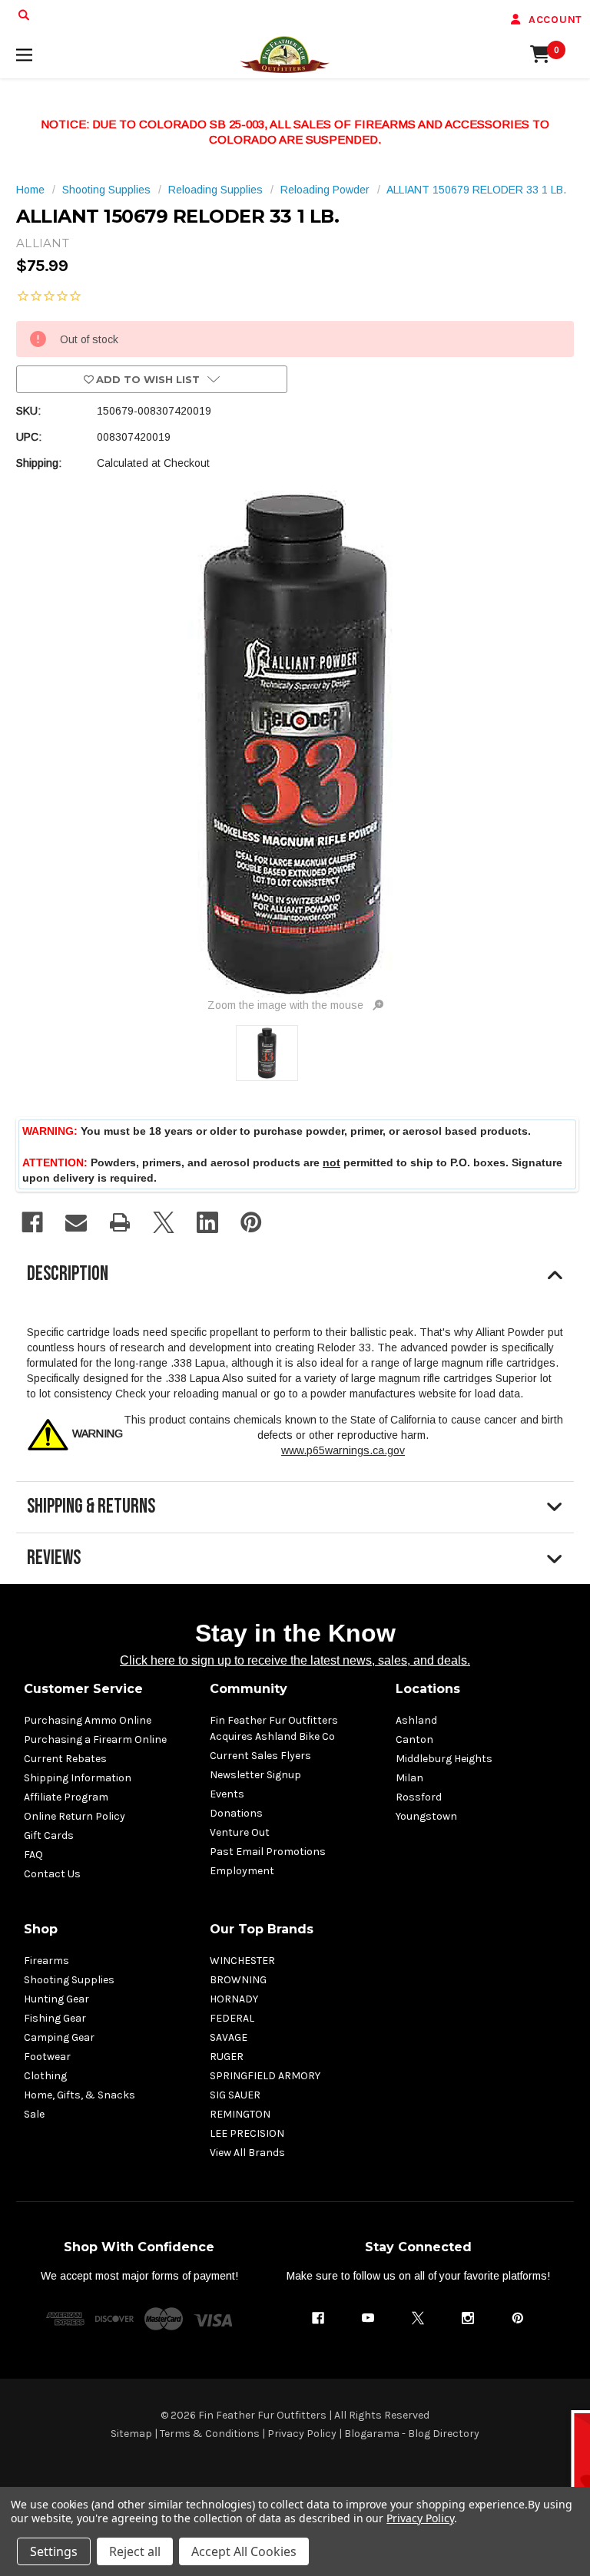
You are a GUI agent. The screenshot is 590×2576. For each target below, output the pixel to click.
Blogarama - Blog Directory (412, 2434)
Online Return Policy (75, 1816)
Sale (34, 2114)
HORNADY (234, 1999)
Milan (409, 1778)
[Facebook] (32, 1222)
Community (249, 1689)
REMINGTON (240, 2114)
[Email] (76, 1222)
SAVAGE (229, 2037)
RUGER (227, 2057)
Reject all (135, 2551)
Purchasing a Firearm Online (95, 1739)
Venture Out (240, 1832)
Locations (428, 1689)
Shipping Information (78, 1778)
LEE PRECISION (247, 2133)
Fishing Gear (55, 2018)
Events (227, 1794)
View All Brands (247, 2153)
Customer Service (83, 1689)
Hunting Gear (56, 1999)
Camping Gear (59, 2037)
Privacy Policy (302, 2434)
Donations (236, 1813)
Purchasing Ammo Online (88, 1720)
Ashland (416, 1720)
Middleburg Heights (444, 1759)
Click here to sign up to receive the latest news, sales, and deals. (295, 1660)
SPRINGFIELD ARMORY (265, 2076)
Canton (414, 1739)
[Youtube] (368, 2318)
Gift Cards (49, 1835)
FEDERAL (232, 2018)
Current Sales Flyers (260, 1756)
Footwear (47, 2057)
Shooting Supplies (69, 1980)
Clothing (45, 2076)
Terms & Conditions (210, 2434)
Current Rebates (65, 1759)
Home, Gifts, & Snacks (80, 2095)
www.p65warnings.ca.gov (343, 1450)
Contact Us (52, 1874)
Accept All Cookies (244, 2551)
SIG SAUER (235, 2095)
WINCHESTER (242, 1961)
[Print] (120, 1222)
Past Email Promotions (268, 1852)
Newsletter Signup (255, 1775)
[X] (164, 1222)
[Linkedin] (207, 1222)
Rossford (419, 1797)
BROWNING (238, 1980)
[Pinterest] (251, 1222)
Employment (242, 1871)
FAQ (33, 1855)
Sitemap (131, 2434)
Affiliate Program (66, 1797)
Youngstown (426, 1816)
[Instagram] (468, 2318)
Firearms (46, 1961)
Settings (54, 2551)
